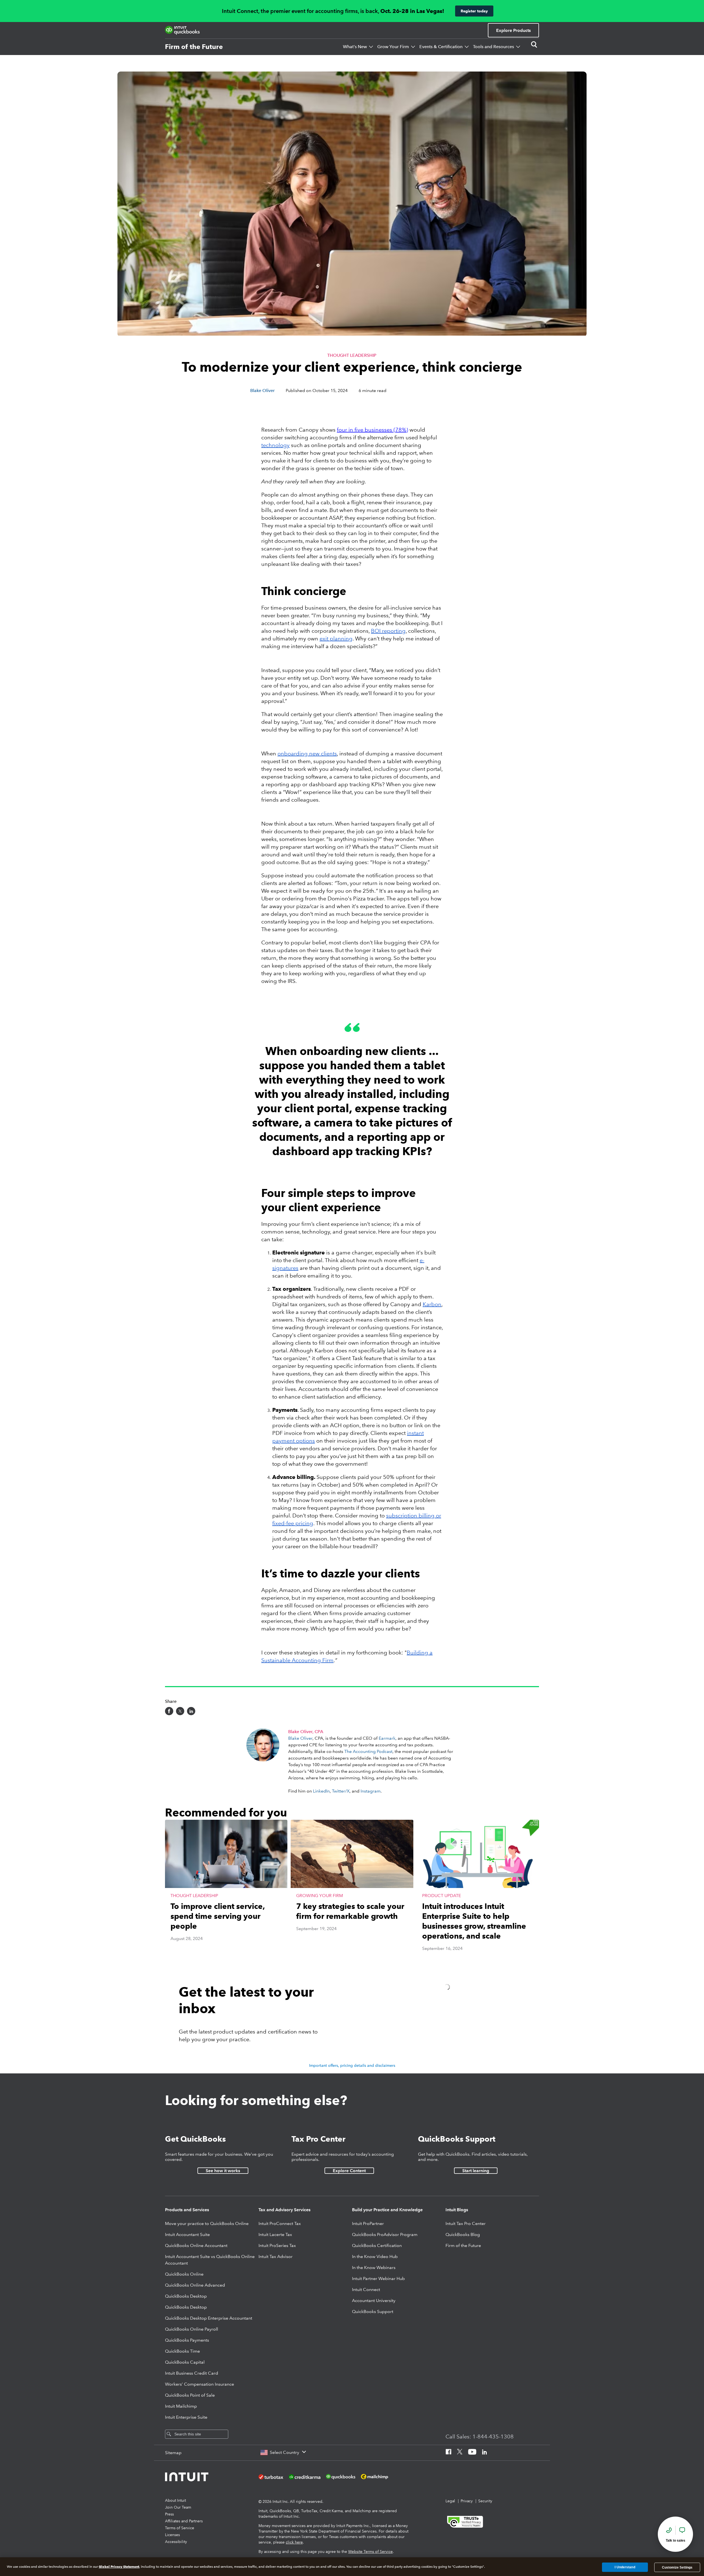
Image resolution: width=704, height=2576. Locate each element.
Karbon (432, 1304)
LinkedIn (321, 1791)
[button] (226, 1891)
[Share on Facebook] (169, 1711)
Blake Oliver (300, 1738)
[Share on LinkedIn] (191, 1711)
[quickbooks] (182, 30)
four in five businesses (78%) (372, 430)
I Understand (625, 2567)
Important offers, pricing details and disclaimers (352, 2065)
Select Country (284, 2452)
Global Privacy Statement (119, 2567)
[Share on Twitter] (180, 1711)
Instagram (371, 1791)
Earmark (387, 1738)
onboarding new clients (307, 753)
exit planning (336, 638)
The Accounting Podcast (368, 1751)
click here (294, 2542)
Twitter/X (341, 1791)
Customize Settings (677, 2567)
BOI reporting (388, 631)
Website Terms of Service (370, 2552)
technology (275, 445)
